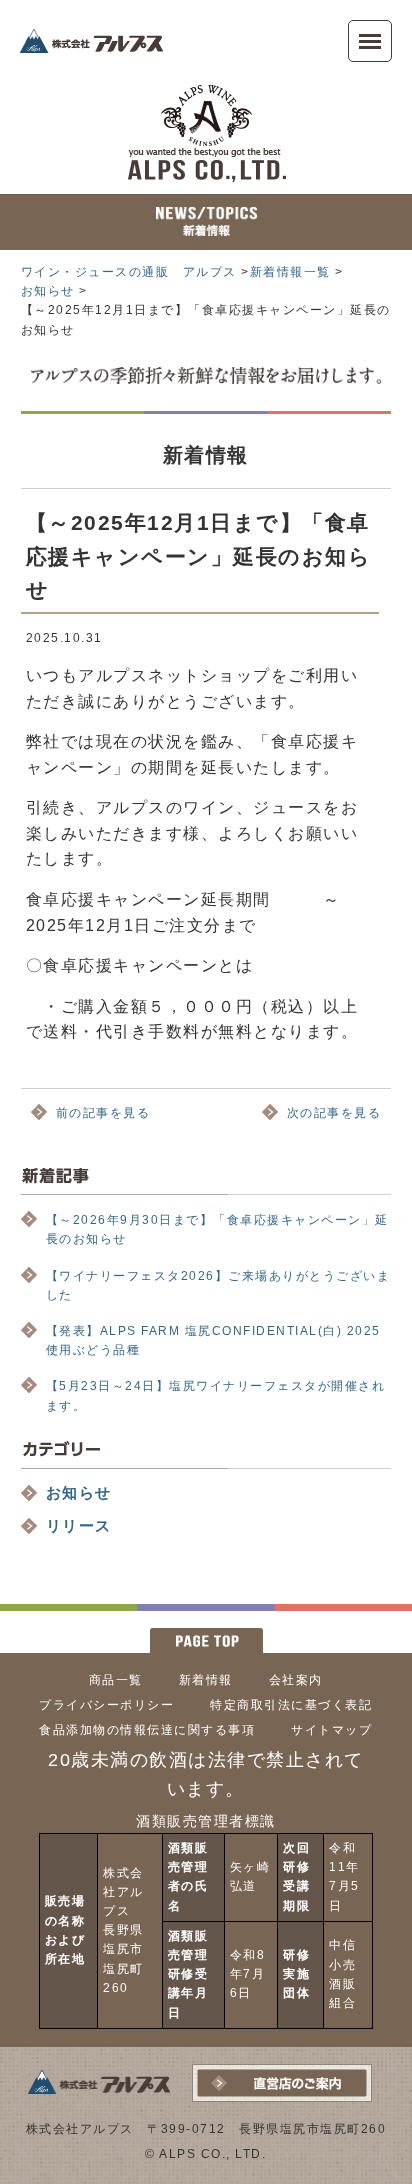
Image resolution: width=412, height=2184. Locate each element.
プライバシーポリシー (106, 1705)
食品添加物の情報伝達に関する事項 (147, 1730)
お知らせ (48, 291)
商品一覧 (116, 1680)
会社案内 (296, 1680)
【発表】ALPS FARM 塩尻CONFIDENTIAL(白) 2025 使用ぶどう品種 (219, 1340)
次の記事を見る (334, 1113)
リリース (79, 1526)
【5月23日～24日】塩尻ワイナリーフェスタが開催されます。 (216, 1395)
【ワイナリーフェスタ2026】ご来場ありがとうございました (218, 1285)
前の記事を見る (103, 1113)
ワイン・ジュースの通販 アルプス (129, 272)
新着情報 (206, 1680)
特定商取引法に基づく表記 (291, 1705)
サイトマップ (331, 1730)
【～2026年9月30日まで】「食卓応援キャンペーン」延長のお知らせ (217, 1229)
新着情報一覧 (290, 272)
